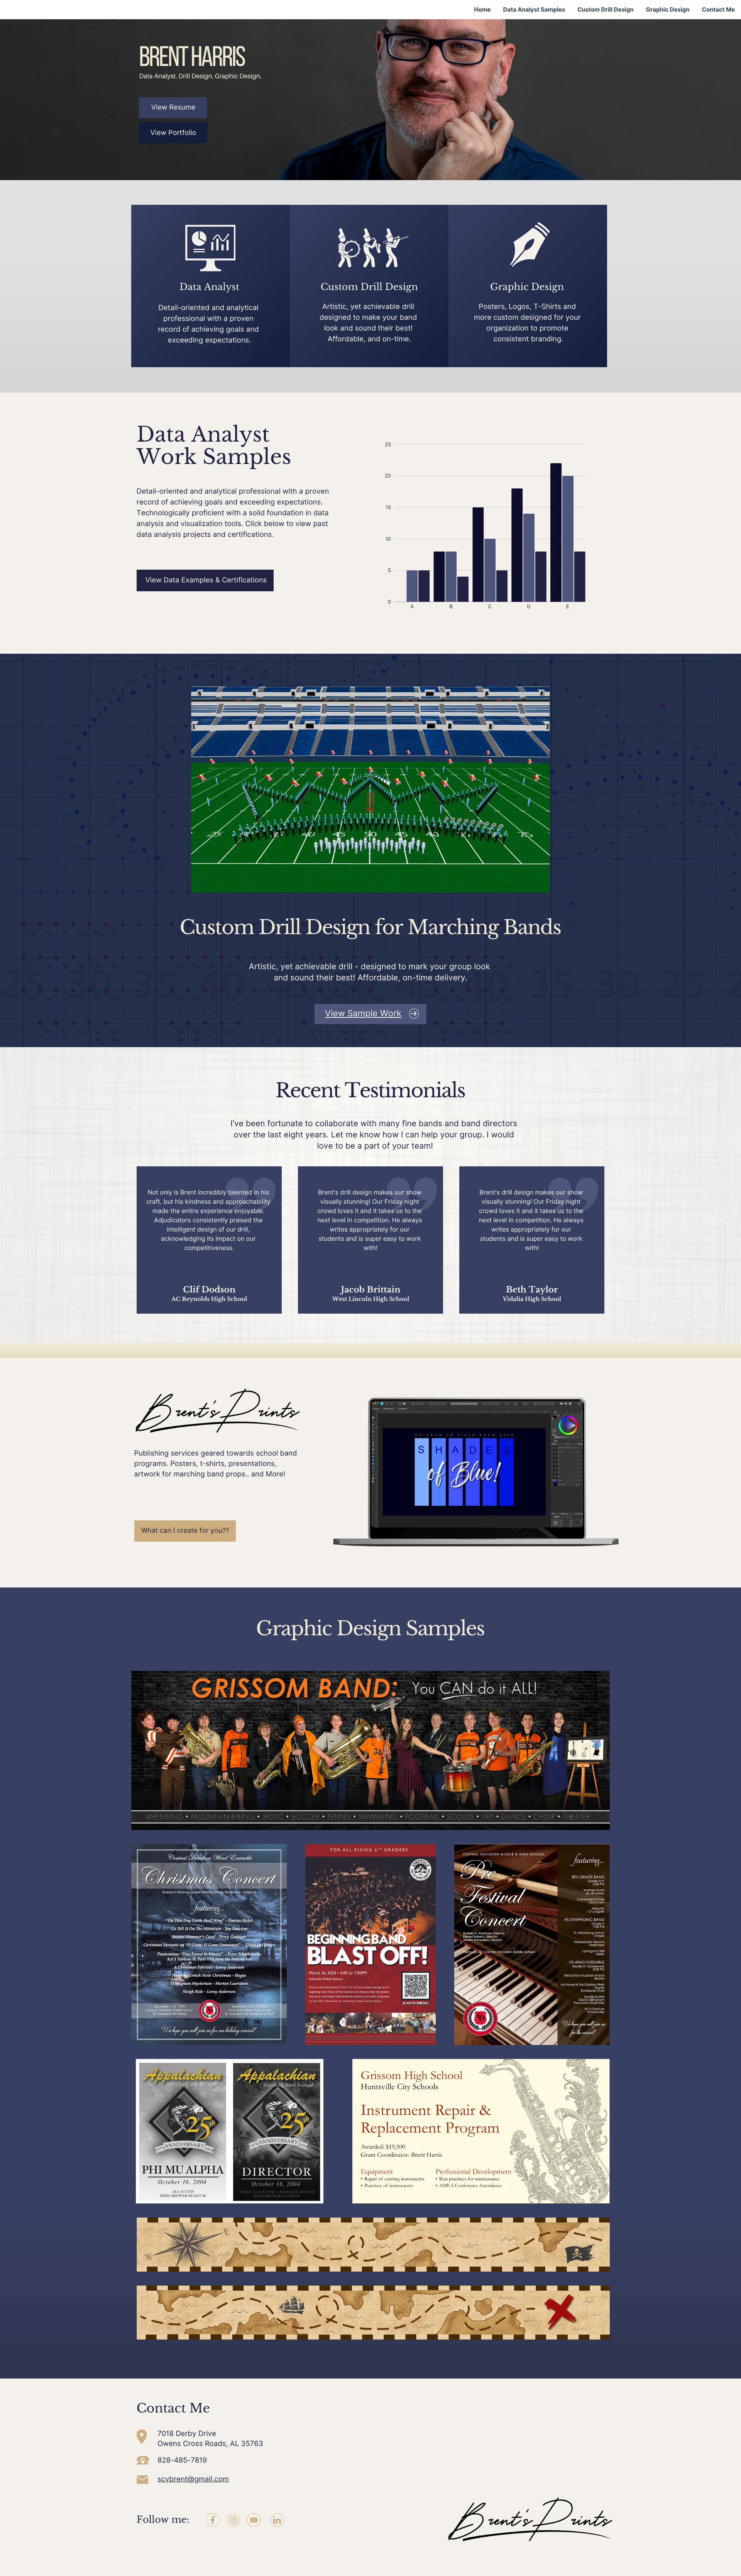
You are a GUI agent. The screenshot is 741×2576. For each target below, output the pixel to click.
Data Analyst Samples (534, 10)
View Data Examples (179, 580)
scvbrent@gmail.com (193, 2479)
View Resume (173, 107)
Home (483, 10)
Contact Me (718, 10)
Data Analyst (209, 287)
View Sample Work (363, 1013)
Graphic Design (668, 10)
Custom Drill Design (606, 10)
